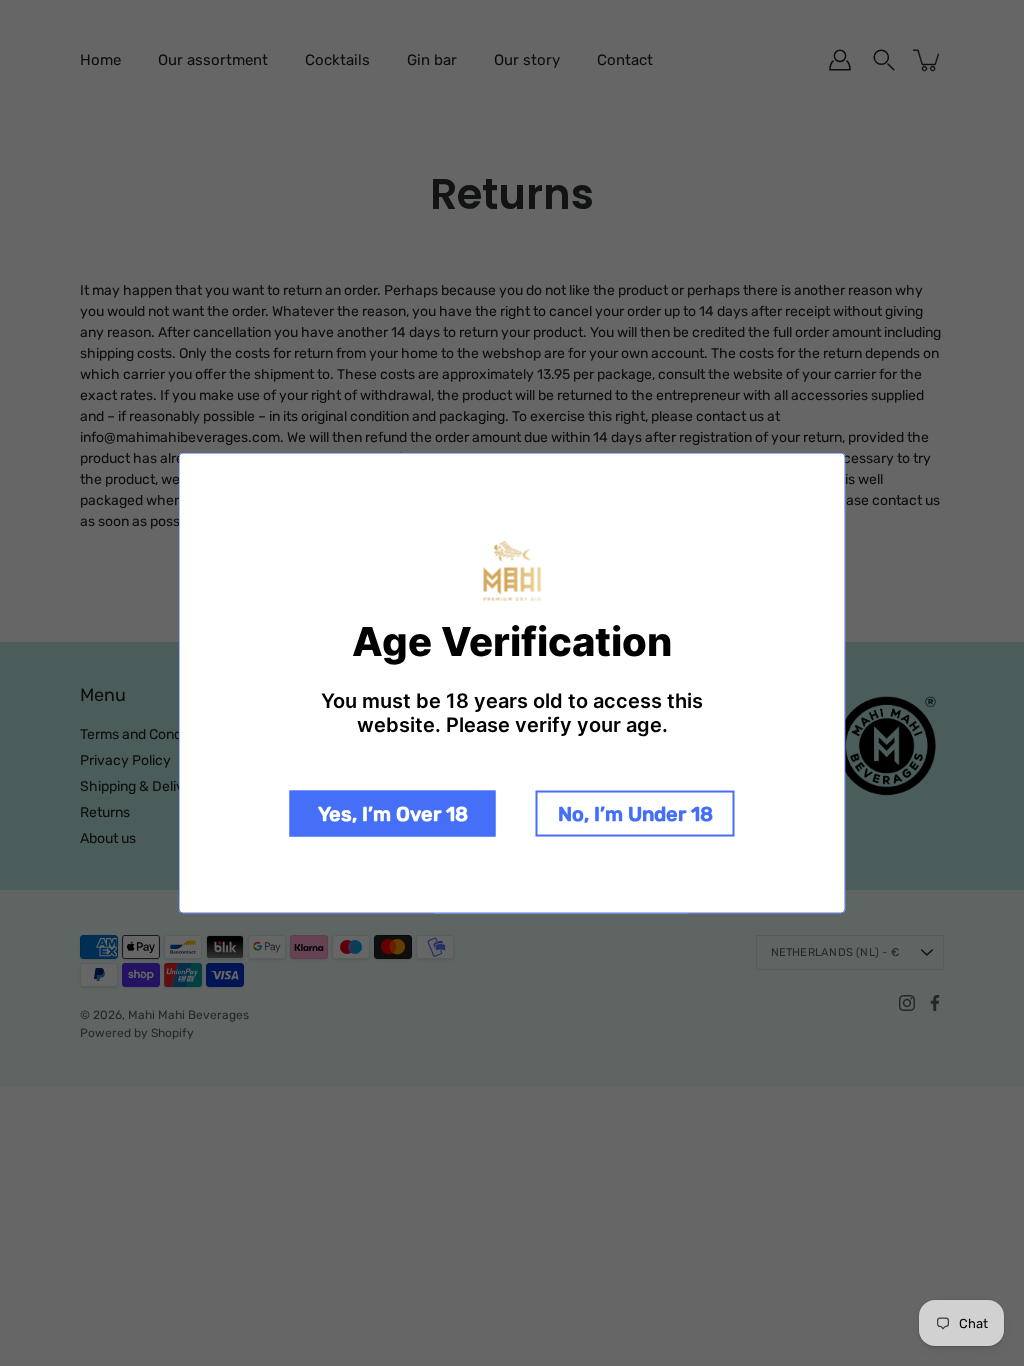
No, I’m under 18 (635, 813)
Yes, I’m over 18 (393, 813)
